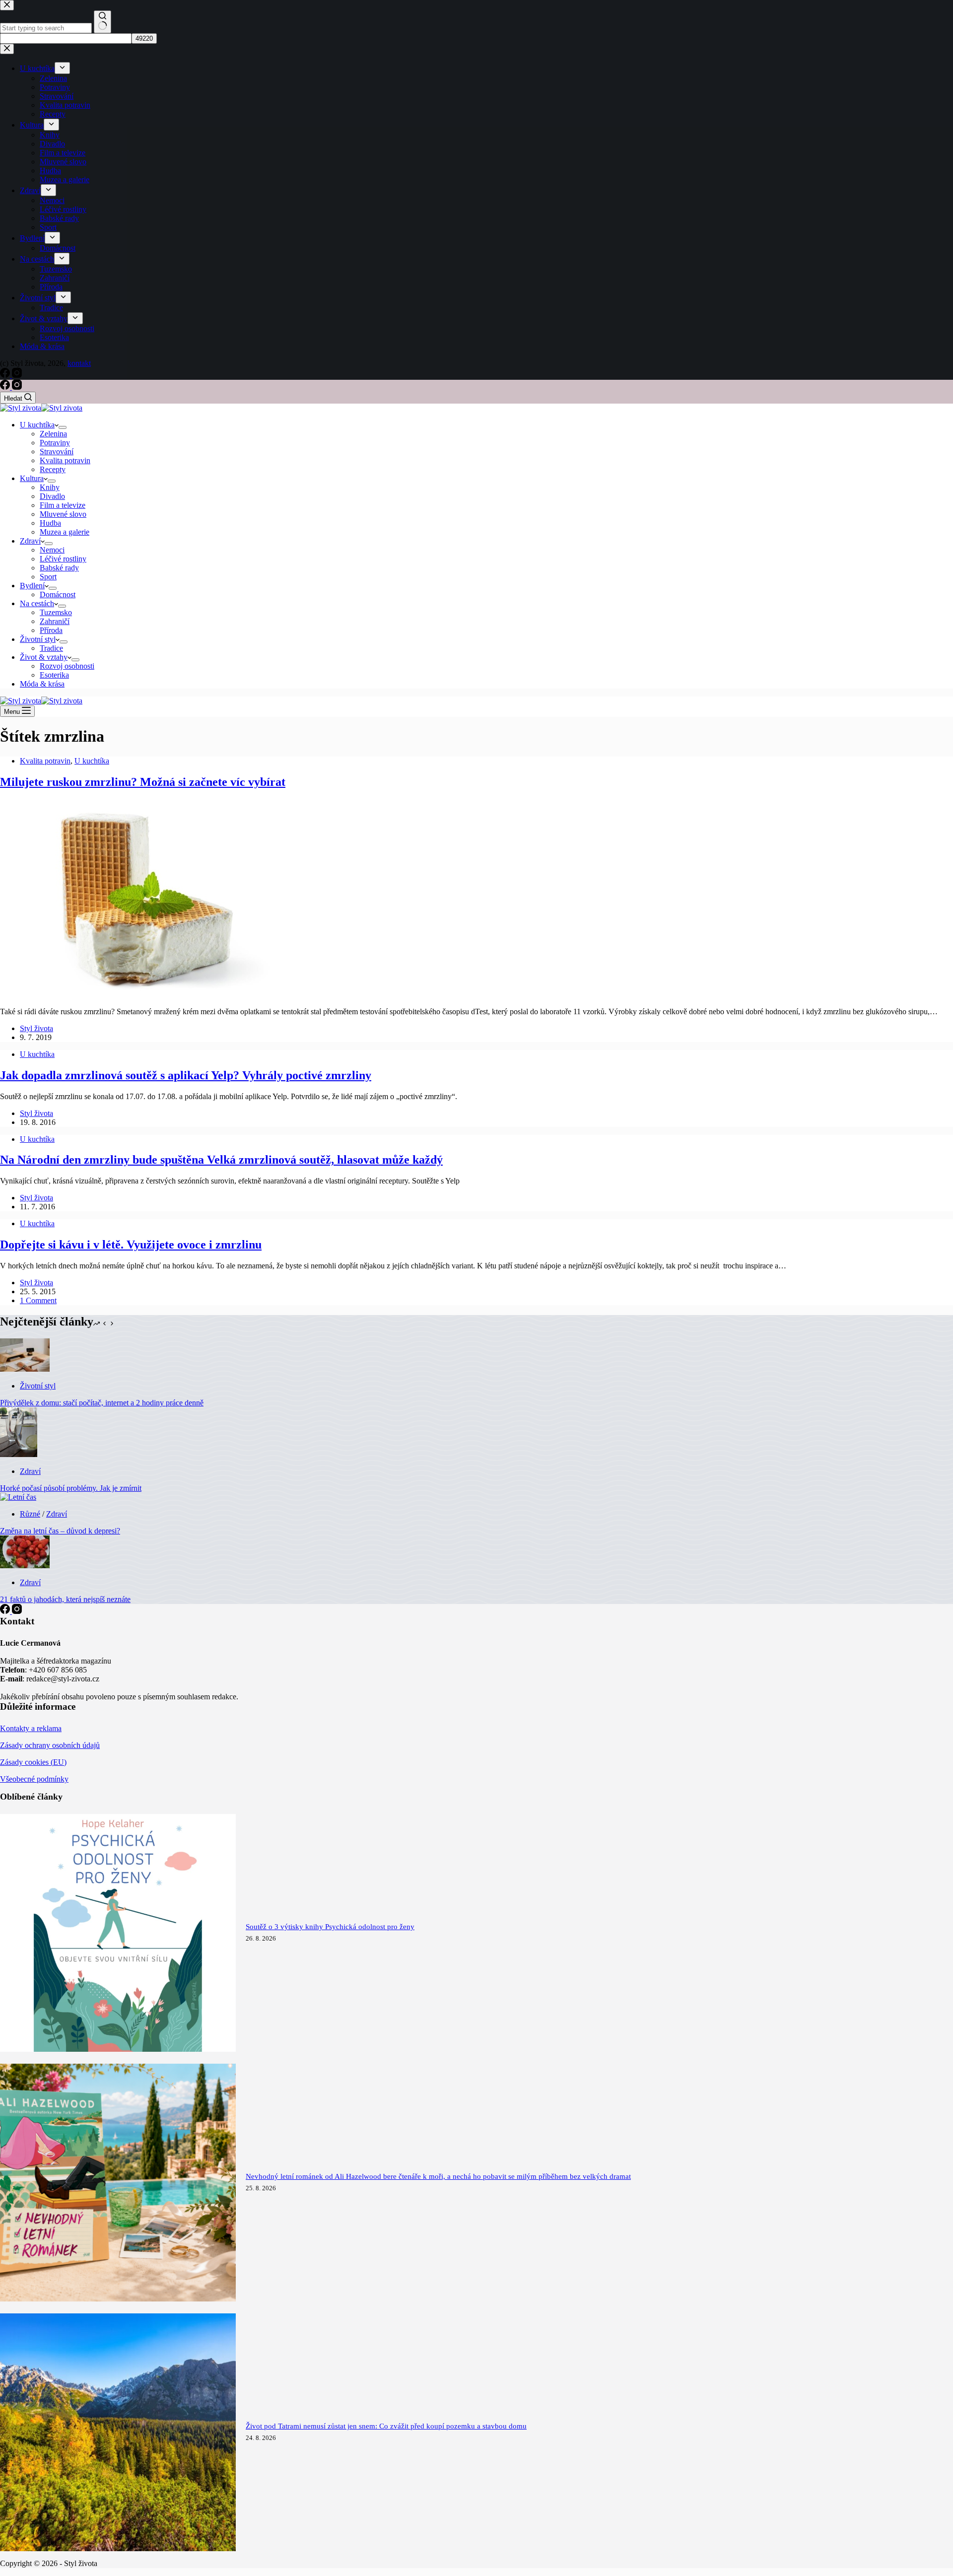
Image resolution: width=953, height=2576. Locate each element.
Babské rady (59, 568)
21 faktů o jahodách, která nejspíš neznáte (65, 1599)
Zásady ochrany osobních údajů (50, 1745)
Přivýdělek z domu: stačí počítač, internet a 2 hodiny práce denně (102, 1403)
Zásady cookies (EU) (33, 1762)
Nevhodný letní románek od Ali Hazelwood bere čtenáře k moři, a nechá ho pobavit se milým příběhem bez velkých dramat (438, 2176)
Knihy (50, 487)
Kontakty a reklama (31, 1728)
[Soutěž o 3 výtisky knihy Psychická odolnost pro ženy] (118, 2049)
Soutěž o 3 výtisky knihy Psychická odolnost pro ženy (330, 1927)
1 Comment (38, 1300)
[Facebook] (6, 387)
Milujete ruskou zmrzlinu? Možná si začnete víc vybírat (143, 782)
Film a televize (63, 505)
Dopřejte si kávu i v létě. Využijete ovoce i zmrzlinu (131, 1245)
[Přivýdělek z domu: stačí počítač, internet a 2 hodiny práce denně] (25, 1369)
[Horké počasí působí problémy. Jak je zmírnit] (19, 1454)
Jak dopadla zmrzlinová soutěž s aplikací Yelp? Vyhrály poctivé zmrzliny (186, 1075)
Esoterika (54, 675)
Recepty (53, 469)
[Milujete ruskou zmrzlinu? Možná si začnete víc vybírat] (149, 995)
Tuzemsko (56, 612)
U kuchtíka (37, 425)
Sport (48, 577)
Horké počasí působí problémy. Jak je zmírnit (71, 1488)
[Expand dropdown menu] (63, 427)
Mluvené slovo (63, 514)
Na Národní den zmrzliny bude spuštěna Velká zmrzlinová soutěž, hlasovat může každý (221, 1160)
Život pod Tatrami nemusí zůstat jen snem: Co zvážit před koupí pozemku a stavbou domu (386, 2426)
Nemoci (52, 550)
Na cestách (37, 603)
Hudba (50, 523)
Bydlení (32, 586)
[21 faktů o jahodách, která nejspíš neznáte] (25, 1566)
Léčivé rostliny (63, 559)
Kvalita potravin (65, 460)
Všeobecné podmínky (34, 1779)
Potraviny (55, 443)
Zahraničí (55, 621)
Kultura (32, 478)
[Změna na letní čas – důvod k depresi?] (18, 1497)
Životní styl (38, 639)
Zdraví (30, 541)
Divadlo (52, 496)
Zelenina (53, 434)
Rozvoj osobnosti (67, 666)
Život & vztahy (44, 657)
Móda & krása (42, 684)
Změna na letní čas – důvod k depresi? (60, 1531)
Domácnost (58, 594)
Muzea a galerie (65, 532)
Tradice (51, 648)
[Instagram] (17, 387)
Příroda (51, 630)
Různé (30, 1514)
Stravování (57, 452)
